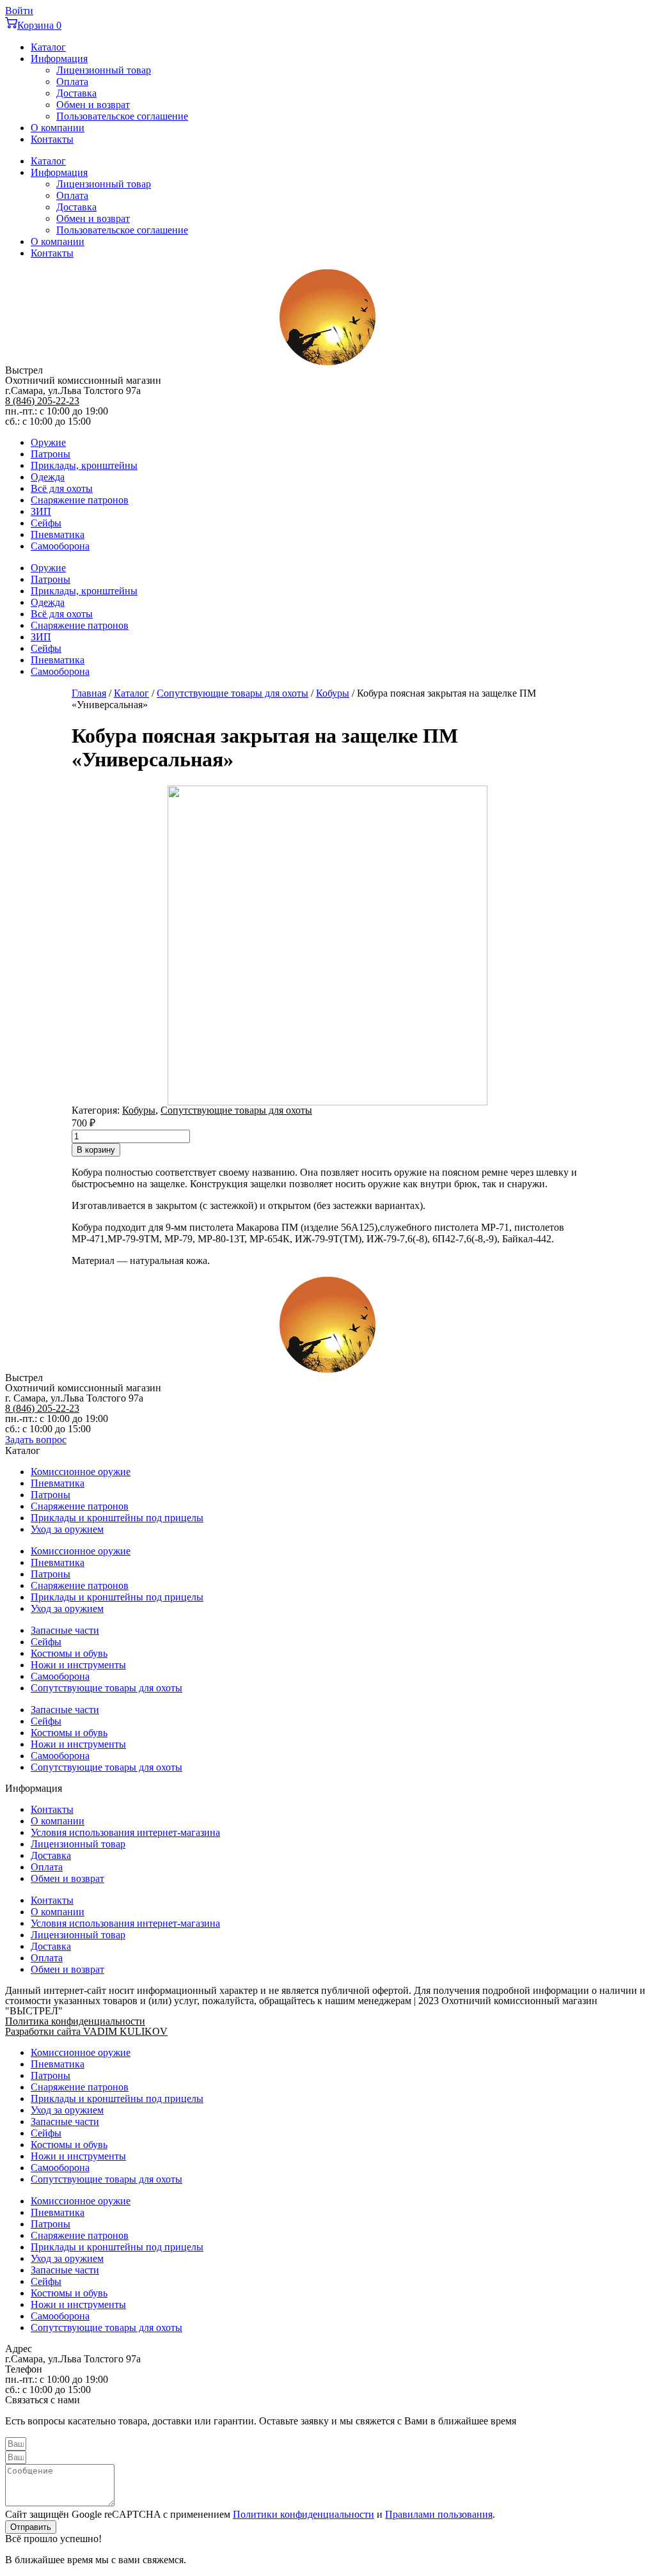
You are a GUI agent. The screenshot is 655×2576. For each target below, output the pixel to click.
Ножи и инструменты (78, 1665)
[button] (36, 1440)
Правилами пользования (439, 2514)
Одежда (48, 477)
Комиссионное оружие (81, 1472)
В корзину (96, 1150)
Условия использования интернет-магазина (125, 1832)
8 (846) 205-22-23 (42, 401)
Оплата (72, 82)
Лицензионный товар (104, 70)
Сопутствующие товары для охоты (233, 693)
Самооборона (60, 546)
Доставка (76, 93)
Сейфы (46, 523)
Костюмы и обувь (69, 1653)
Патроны (51, 454)
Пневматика (58, 534)
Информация (59, 59)
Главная (89, 693)
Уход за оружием (67, 1529)
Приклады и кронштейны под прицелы (117, 1518)
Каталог (48, 47)
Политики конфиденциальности (304, 2514)
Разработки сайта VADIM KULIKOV (86, 2031)
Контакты (52, 139)
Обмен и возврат (93, 105)
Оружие (48, 442)
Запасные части (65, 1630)
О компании (58, 128)
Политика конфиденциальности (75, 2021)
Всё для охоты (62, 488)
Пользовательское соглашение (122, 116)
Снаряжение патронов (80, 500)
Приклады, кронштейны (84, 465)
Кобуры (333, 693)
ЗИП (41, 511)
